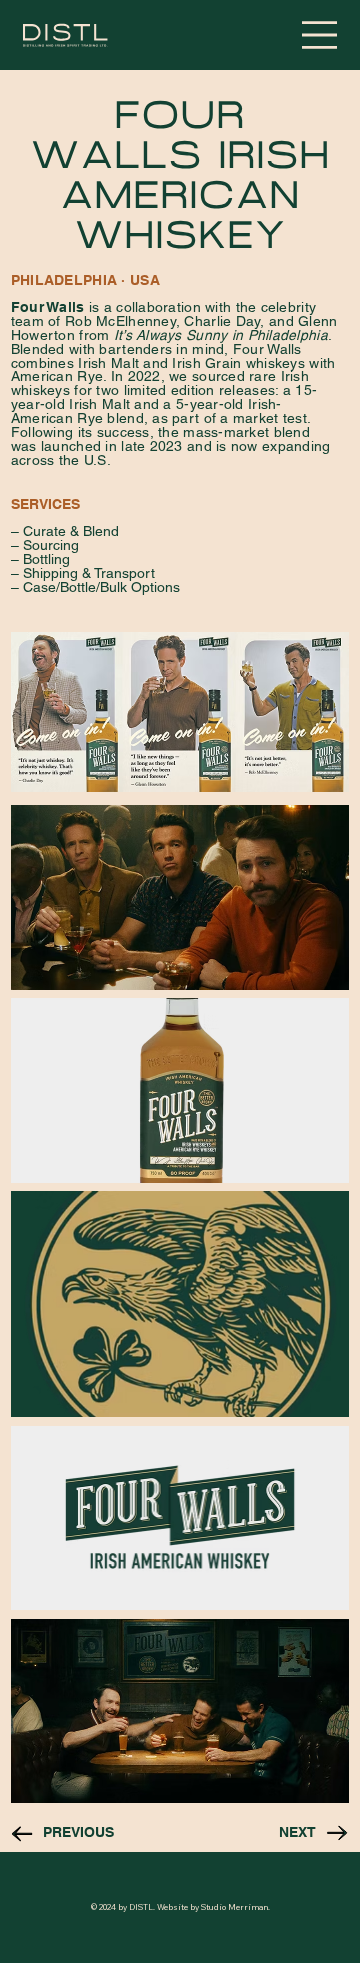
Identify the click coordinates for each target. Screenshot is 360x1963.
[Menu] (319, 35)
